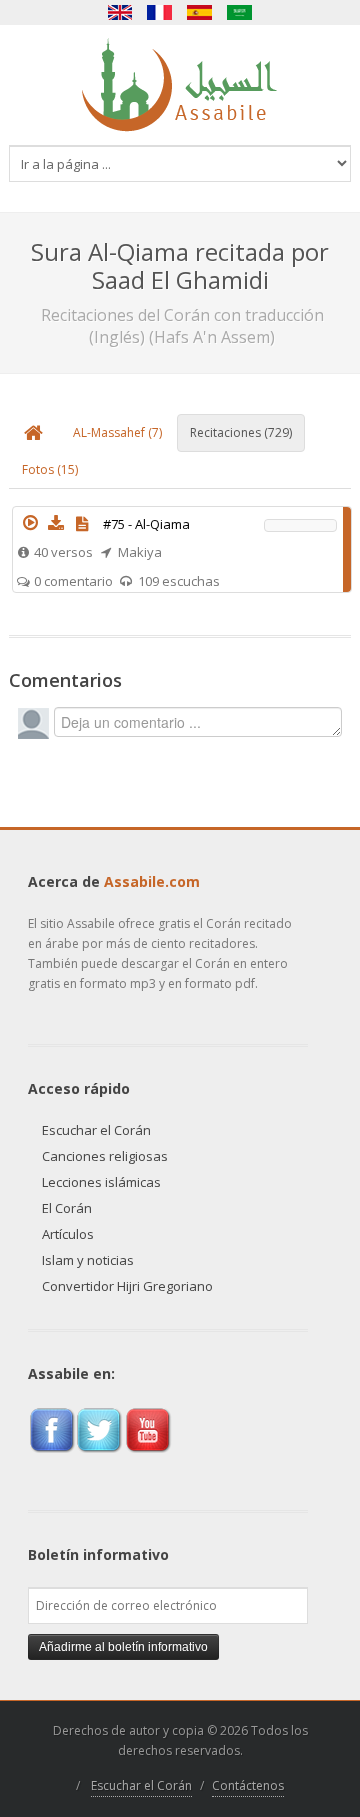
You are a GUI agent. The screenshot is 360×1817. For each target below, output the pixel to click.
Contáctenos (248, 1785)
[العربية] (240, 12)
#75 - (146, 524)
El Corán (67, 1208)
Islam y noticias (88, 1260)
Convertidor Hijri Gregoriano (127, 1286)
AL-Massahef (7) (117, 432)
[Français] (160, 12)
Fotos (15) (50, 469)
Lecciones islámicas (101, 1182)
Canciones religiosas (105, 1156)
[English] (120, 12)
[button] (30, 523)
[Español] (200, 12)
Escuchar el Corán (96, 1130)
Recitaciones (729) (241, 432)
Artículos (68, 1234)
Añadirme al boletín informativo (123, 1647)
